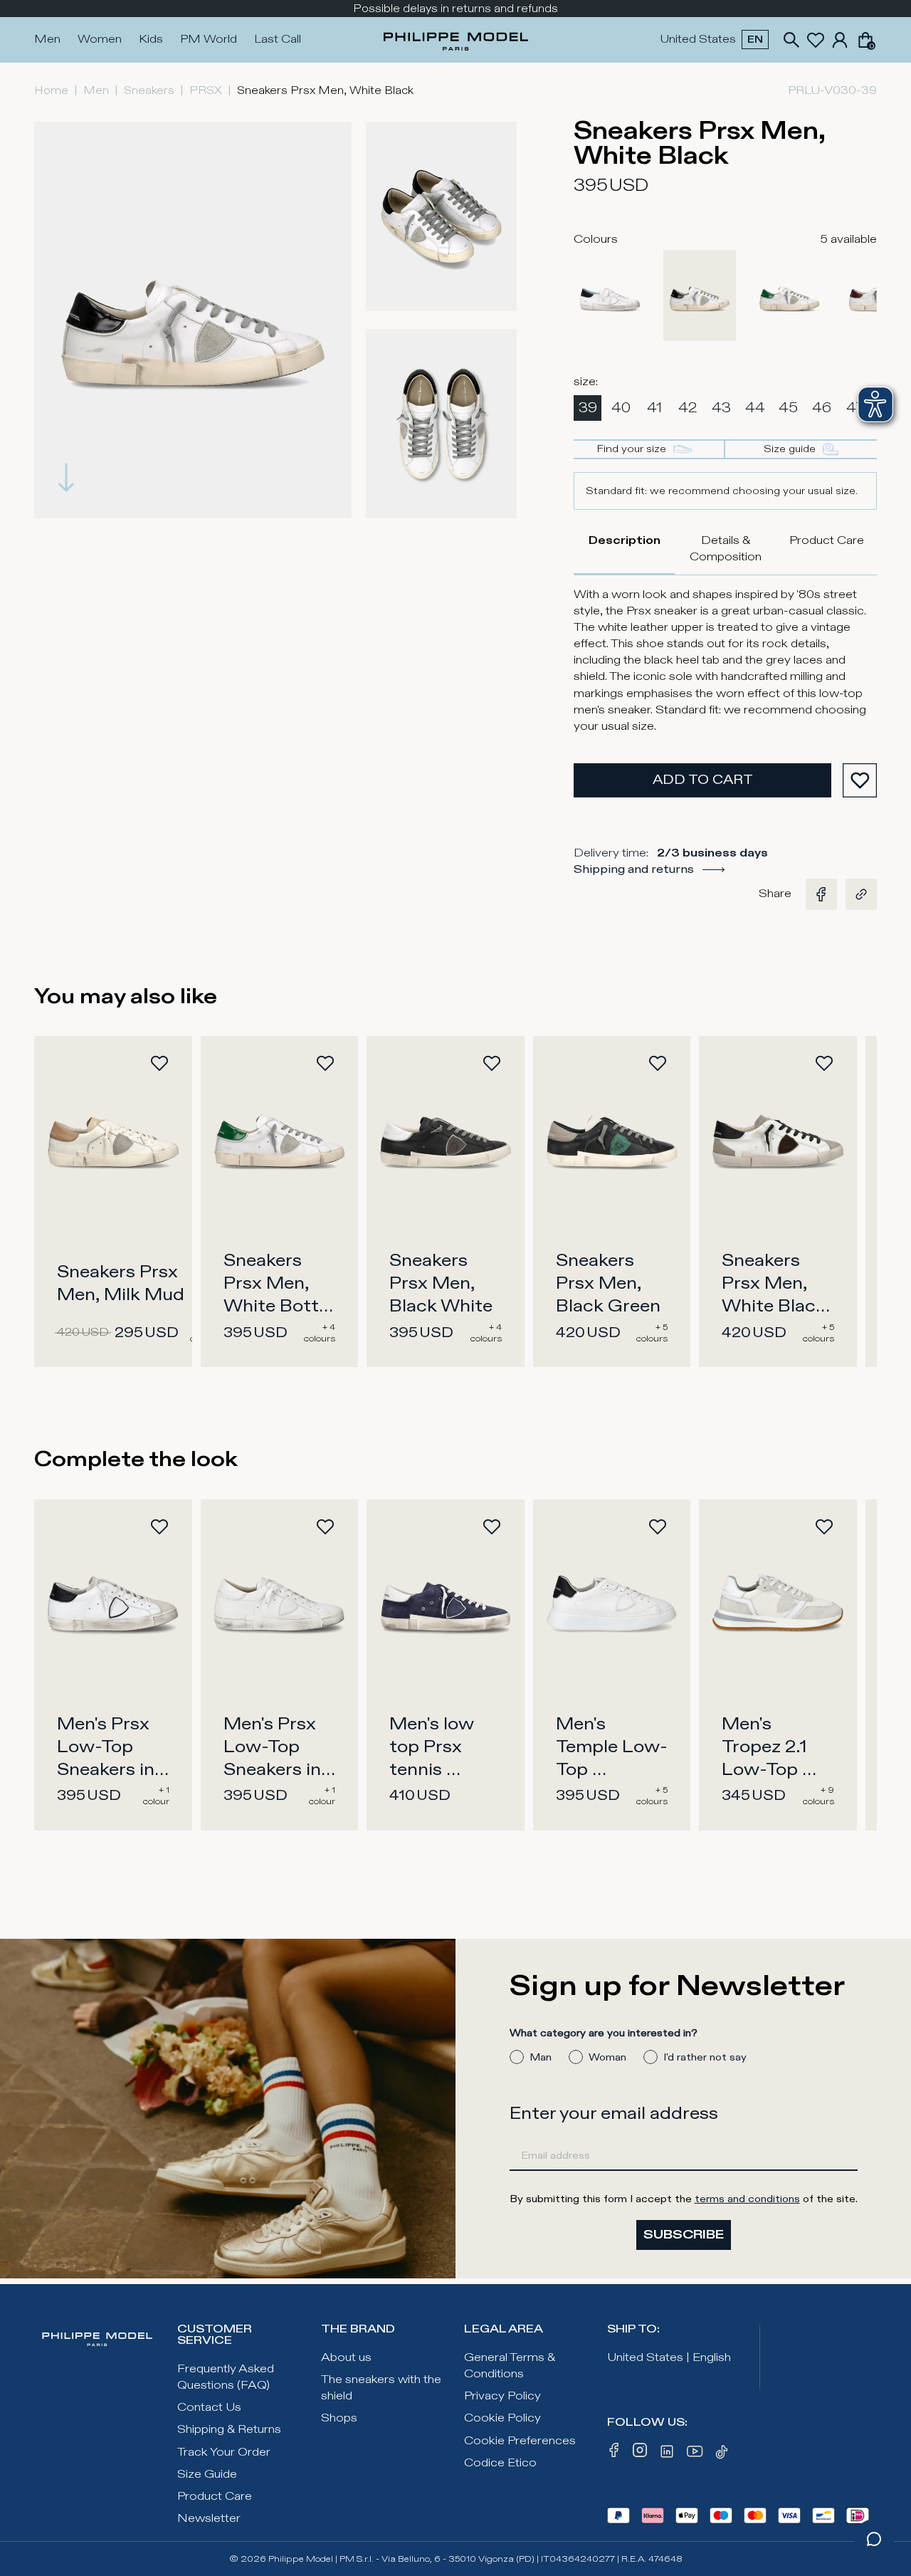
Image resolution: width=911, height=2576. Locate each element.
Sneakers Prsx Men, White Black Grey (776, 1295)
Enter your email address (614, 2114)
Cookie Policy (502, 2418)
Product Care (215, 2497)
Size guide (790, 449)
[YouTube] (695, 2454)
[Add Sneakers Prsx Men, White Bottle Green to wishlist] (325, 1063)
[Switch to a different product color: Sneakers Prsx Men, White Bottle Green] (789, 295)
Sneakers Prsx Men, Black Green (608, 1284)
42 (688, 408)
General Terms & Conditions (510, 2366)
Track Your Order (224, 2452)
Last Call (278, 40)
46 (822, 408)
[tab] (624, 549)
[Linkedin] (667, 2454)
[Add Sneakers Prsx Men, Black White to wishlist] (492, 1063)
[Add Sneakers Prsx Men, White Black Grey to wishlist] (824, 1063)
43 (721, 408)
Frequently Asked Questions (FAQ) (226, 2377)
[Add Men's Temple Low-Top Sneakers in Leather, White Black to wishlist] (658, 1527)
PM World (209, 40)
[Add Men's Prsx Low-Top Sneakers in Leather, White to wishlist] (325, 1527)
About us (346, 2358)
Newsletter (209, 2519)
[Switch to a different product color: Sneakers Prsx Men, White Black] (700, 295)
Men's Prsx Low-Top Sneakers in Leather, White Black (109, 1770)
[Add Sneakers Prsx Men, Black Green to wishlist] (658, 1063)
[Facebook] (614, 2454)
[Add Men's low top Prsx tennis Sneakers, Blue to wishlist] (492, 1527)
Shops (339, 2418)
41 (654, 408)
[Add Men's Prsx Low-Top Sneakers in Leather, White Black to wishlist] (159, 1527)
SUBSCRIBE (684, 2235)
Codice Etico (500, 2463)
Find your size (632, 449)
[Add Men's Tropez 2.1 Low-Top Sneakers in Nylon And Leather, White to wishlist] (824, 1527)
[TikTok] (724, 2454)
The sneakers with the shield (381, 2388)
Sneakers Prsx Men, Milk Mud (121, 1284)
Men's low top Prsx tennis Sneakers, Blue (433, 1770)
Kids (151, 40)
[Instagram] (640, 2454)
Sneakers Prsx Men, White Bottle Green (280, 1295)
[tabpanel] (725, 661)
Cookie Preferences (520, 2441)
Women (100, 40)
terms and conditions (747, 2199)
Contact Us (209, 2408)
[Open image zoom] (442, 216)
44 (755, 408)
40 (621, 408)
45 (788, 408)
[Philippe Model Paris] (456, 40)
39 (588, 408)
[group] (193, 320)
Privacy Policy (502, 2396)
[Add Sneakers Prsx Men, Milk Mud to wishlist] (159, 1063)
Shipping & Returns (229, 2430)
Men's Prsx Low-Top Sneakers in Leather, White (274, 1770)
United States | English (669, 2358)
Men (47, 40)
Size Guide (207, 2475)
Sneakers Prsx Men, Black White (441, 1284)
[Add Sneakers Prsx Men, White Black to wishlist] (860, 780)
